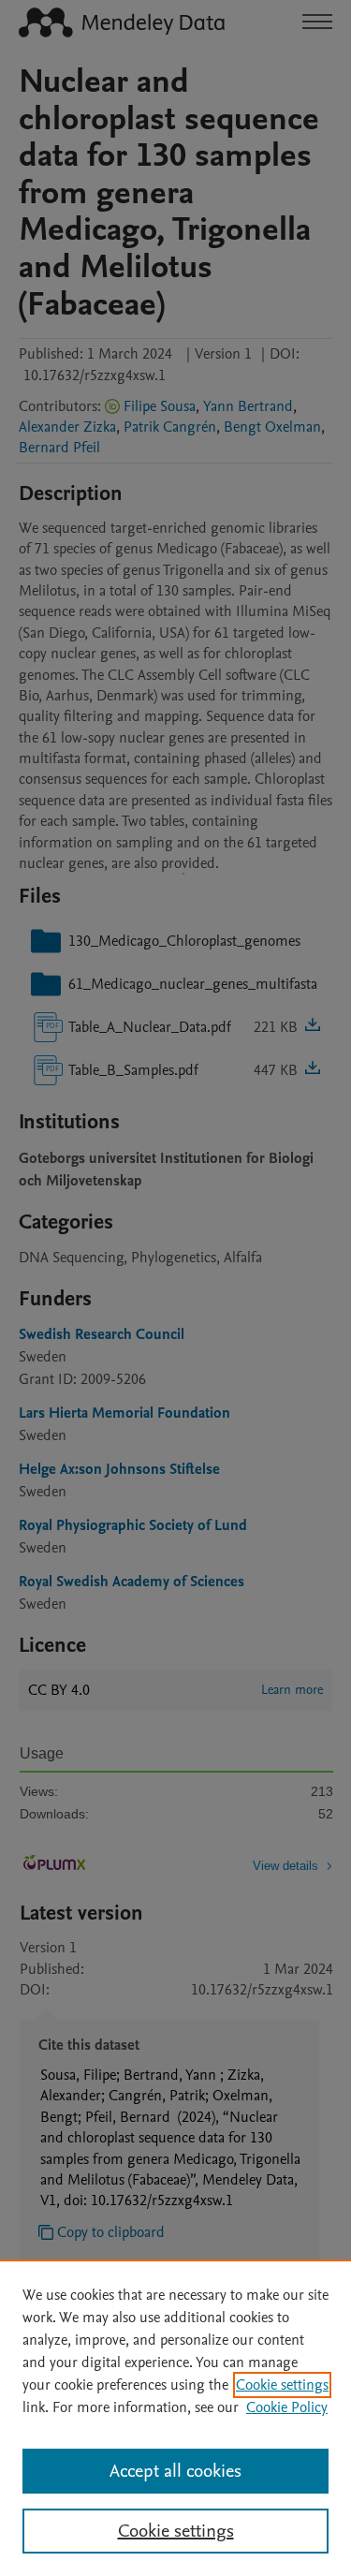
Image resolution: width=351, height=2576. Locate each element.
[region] (175, 2418)
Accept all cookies (175, 2471)
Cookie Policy (287, 2407)
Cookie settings (282, 2385)
